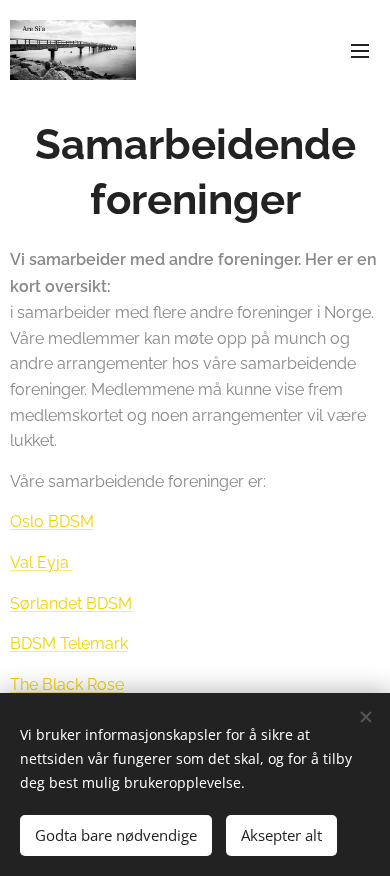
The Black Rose (67, 684)
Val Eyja (41, 562)
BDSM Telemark (69, 643)
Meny (360, 50)
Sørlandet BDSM (71, 603)
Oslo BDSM (52, 521)
